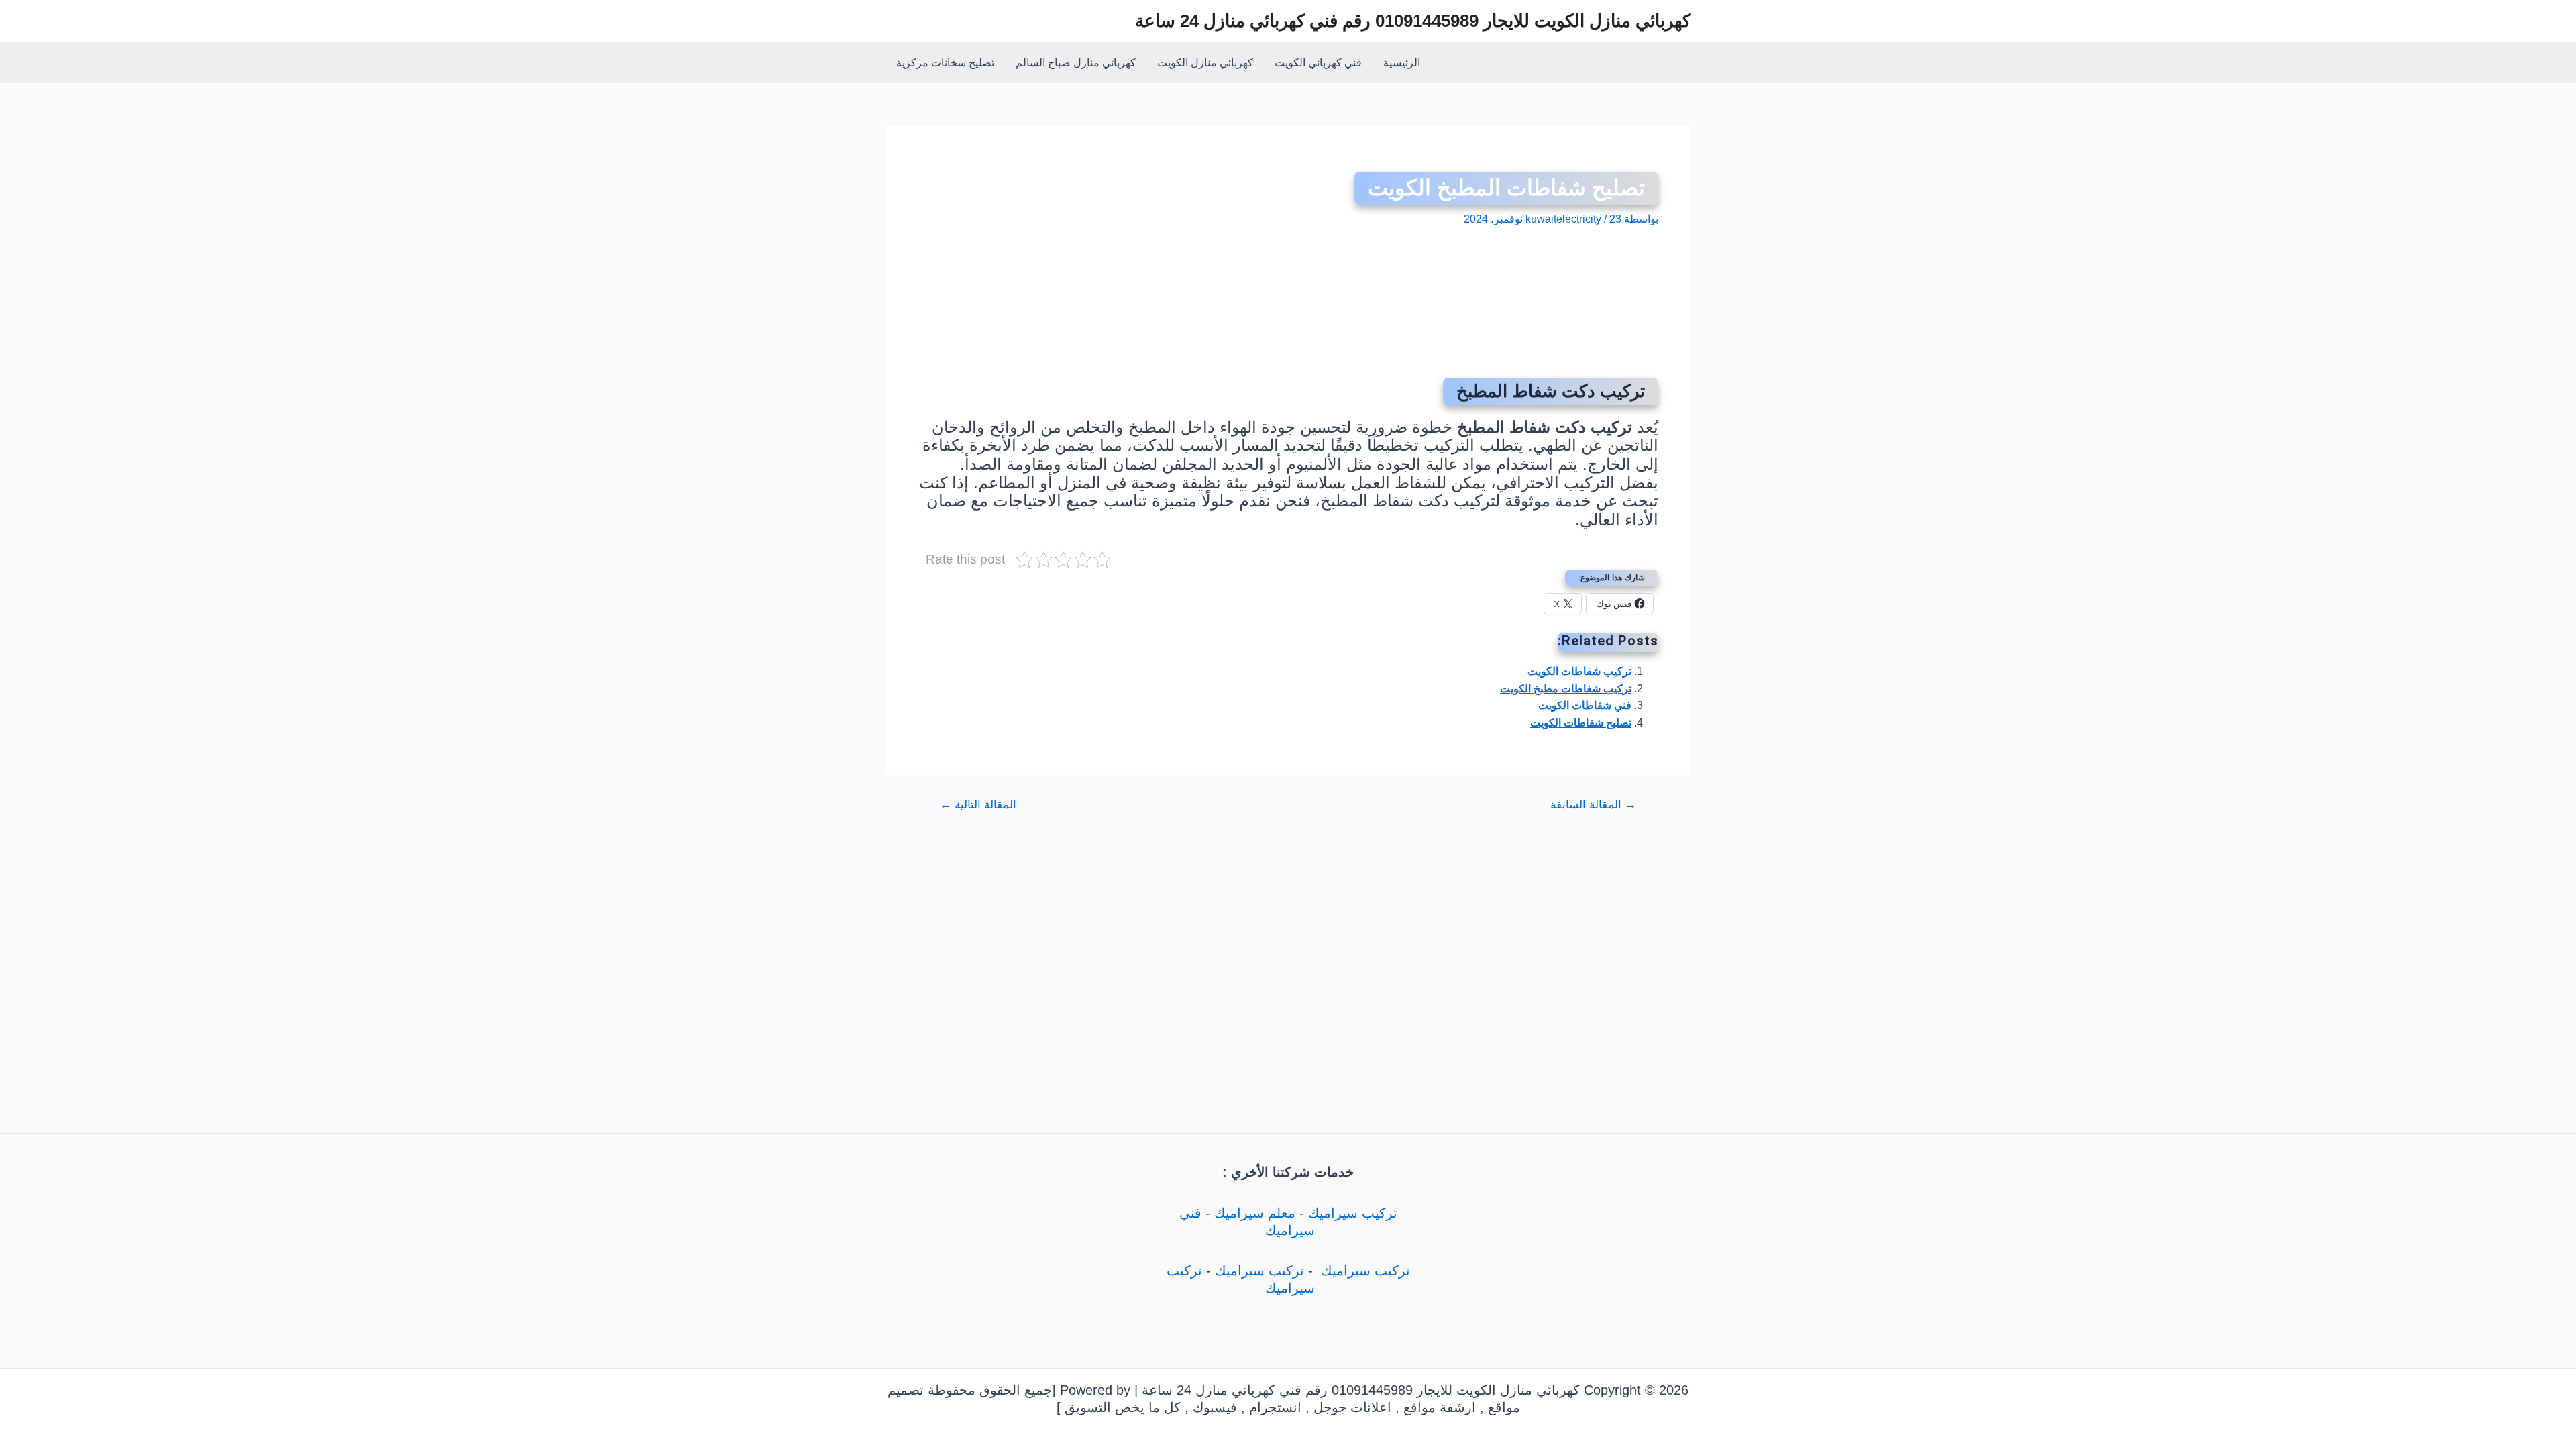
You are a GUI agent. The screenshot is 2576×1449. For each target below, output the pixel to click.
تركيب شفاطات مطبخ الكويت (1566, 689)
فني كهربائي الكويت (1318, 63)
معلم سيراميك (1255, 1213)
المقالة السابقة (1593, 805)
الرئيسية (1402, 63)
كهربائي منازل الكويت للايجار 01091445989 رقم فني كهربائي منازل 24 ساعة (1413, 21)
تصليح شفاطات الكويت (1581, 723)
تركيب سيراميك (1353, 1213)
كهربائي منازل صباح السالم (1076, 63)
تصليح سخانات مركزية (945, 63)
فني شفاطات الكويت (1585, 705)
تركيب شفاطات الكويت (1579, 671)
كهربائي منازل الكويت (1205, 63)
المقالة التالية (978, 805)
